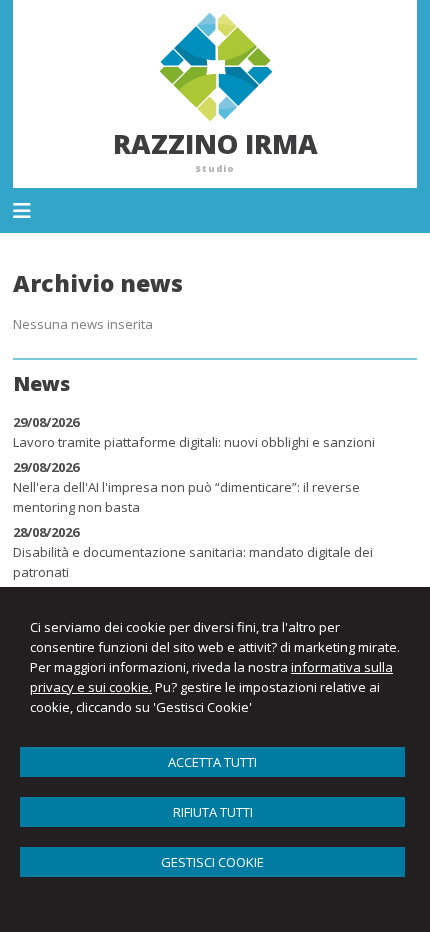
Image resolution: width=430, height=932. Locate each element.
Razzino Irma (215, 143)
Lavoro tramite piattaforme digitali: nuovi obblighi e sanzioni (194, 442)
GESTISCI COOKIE (212, 862)
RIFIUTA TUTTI (213, 812)
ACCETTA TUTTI (212, 762)
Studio (215, 168)
